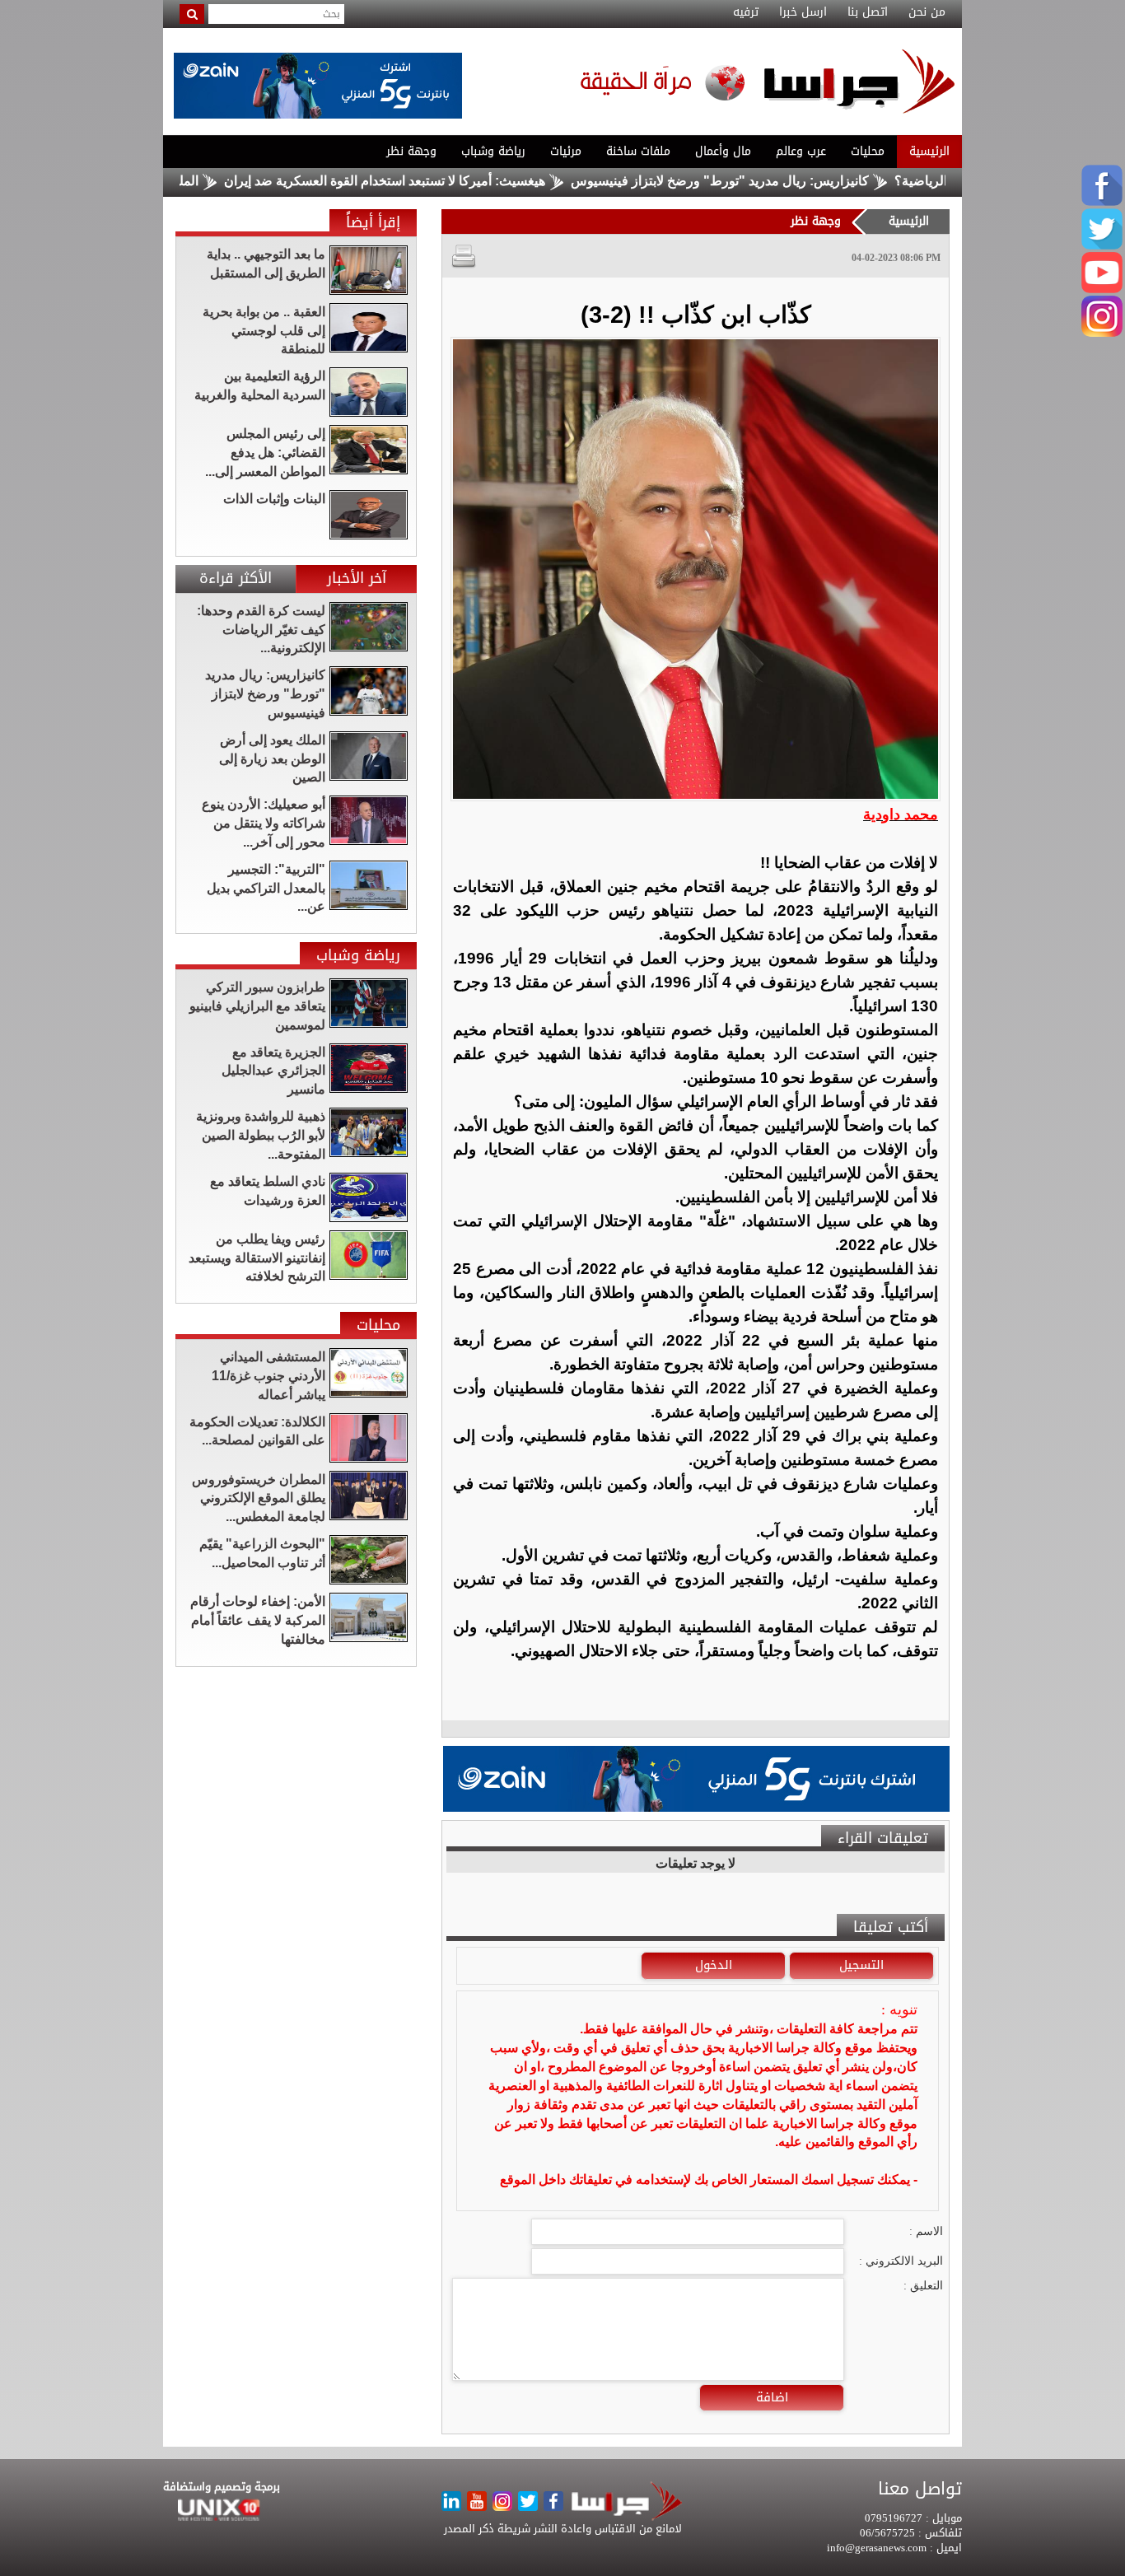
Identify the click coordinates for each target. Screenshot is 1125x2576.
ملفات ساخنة (638, 151)
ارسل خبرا (803, 12)
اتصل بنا (868, 12)
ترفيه (746, 12)
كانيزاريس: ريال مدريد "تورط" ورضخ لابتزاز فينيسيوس (782, 181)
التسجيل (861, 1965)
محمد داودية (901, 814)
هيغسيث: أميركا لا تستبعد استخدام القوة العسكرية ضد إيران (447, 181)
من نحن (927, 12)
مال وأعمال (723, 151)
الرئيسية (929, 151)
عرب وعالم (801, 151)
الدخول (714, 1965)
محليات (868, 151)
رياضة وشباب (493, 151)
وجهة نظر (411, 151)
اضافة (772, 2397)
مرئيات (566, 151)
